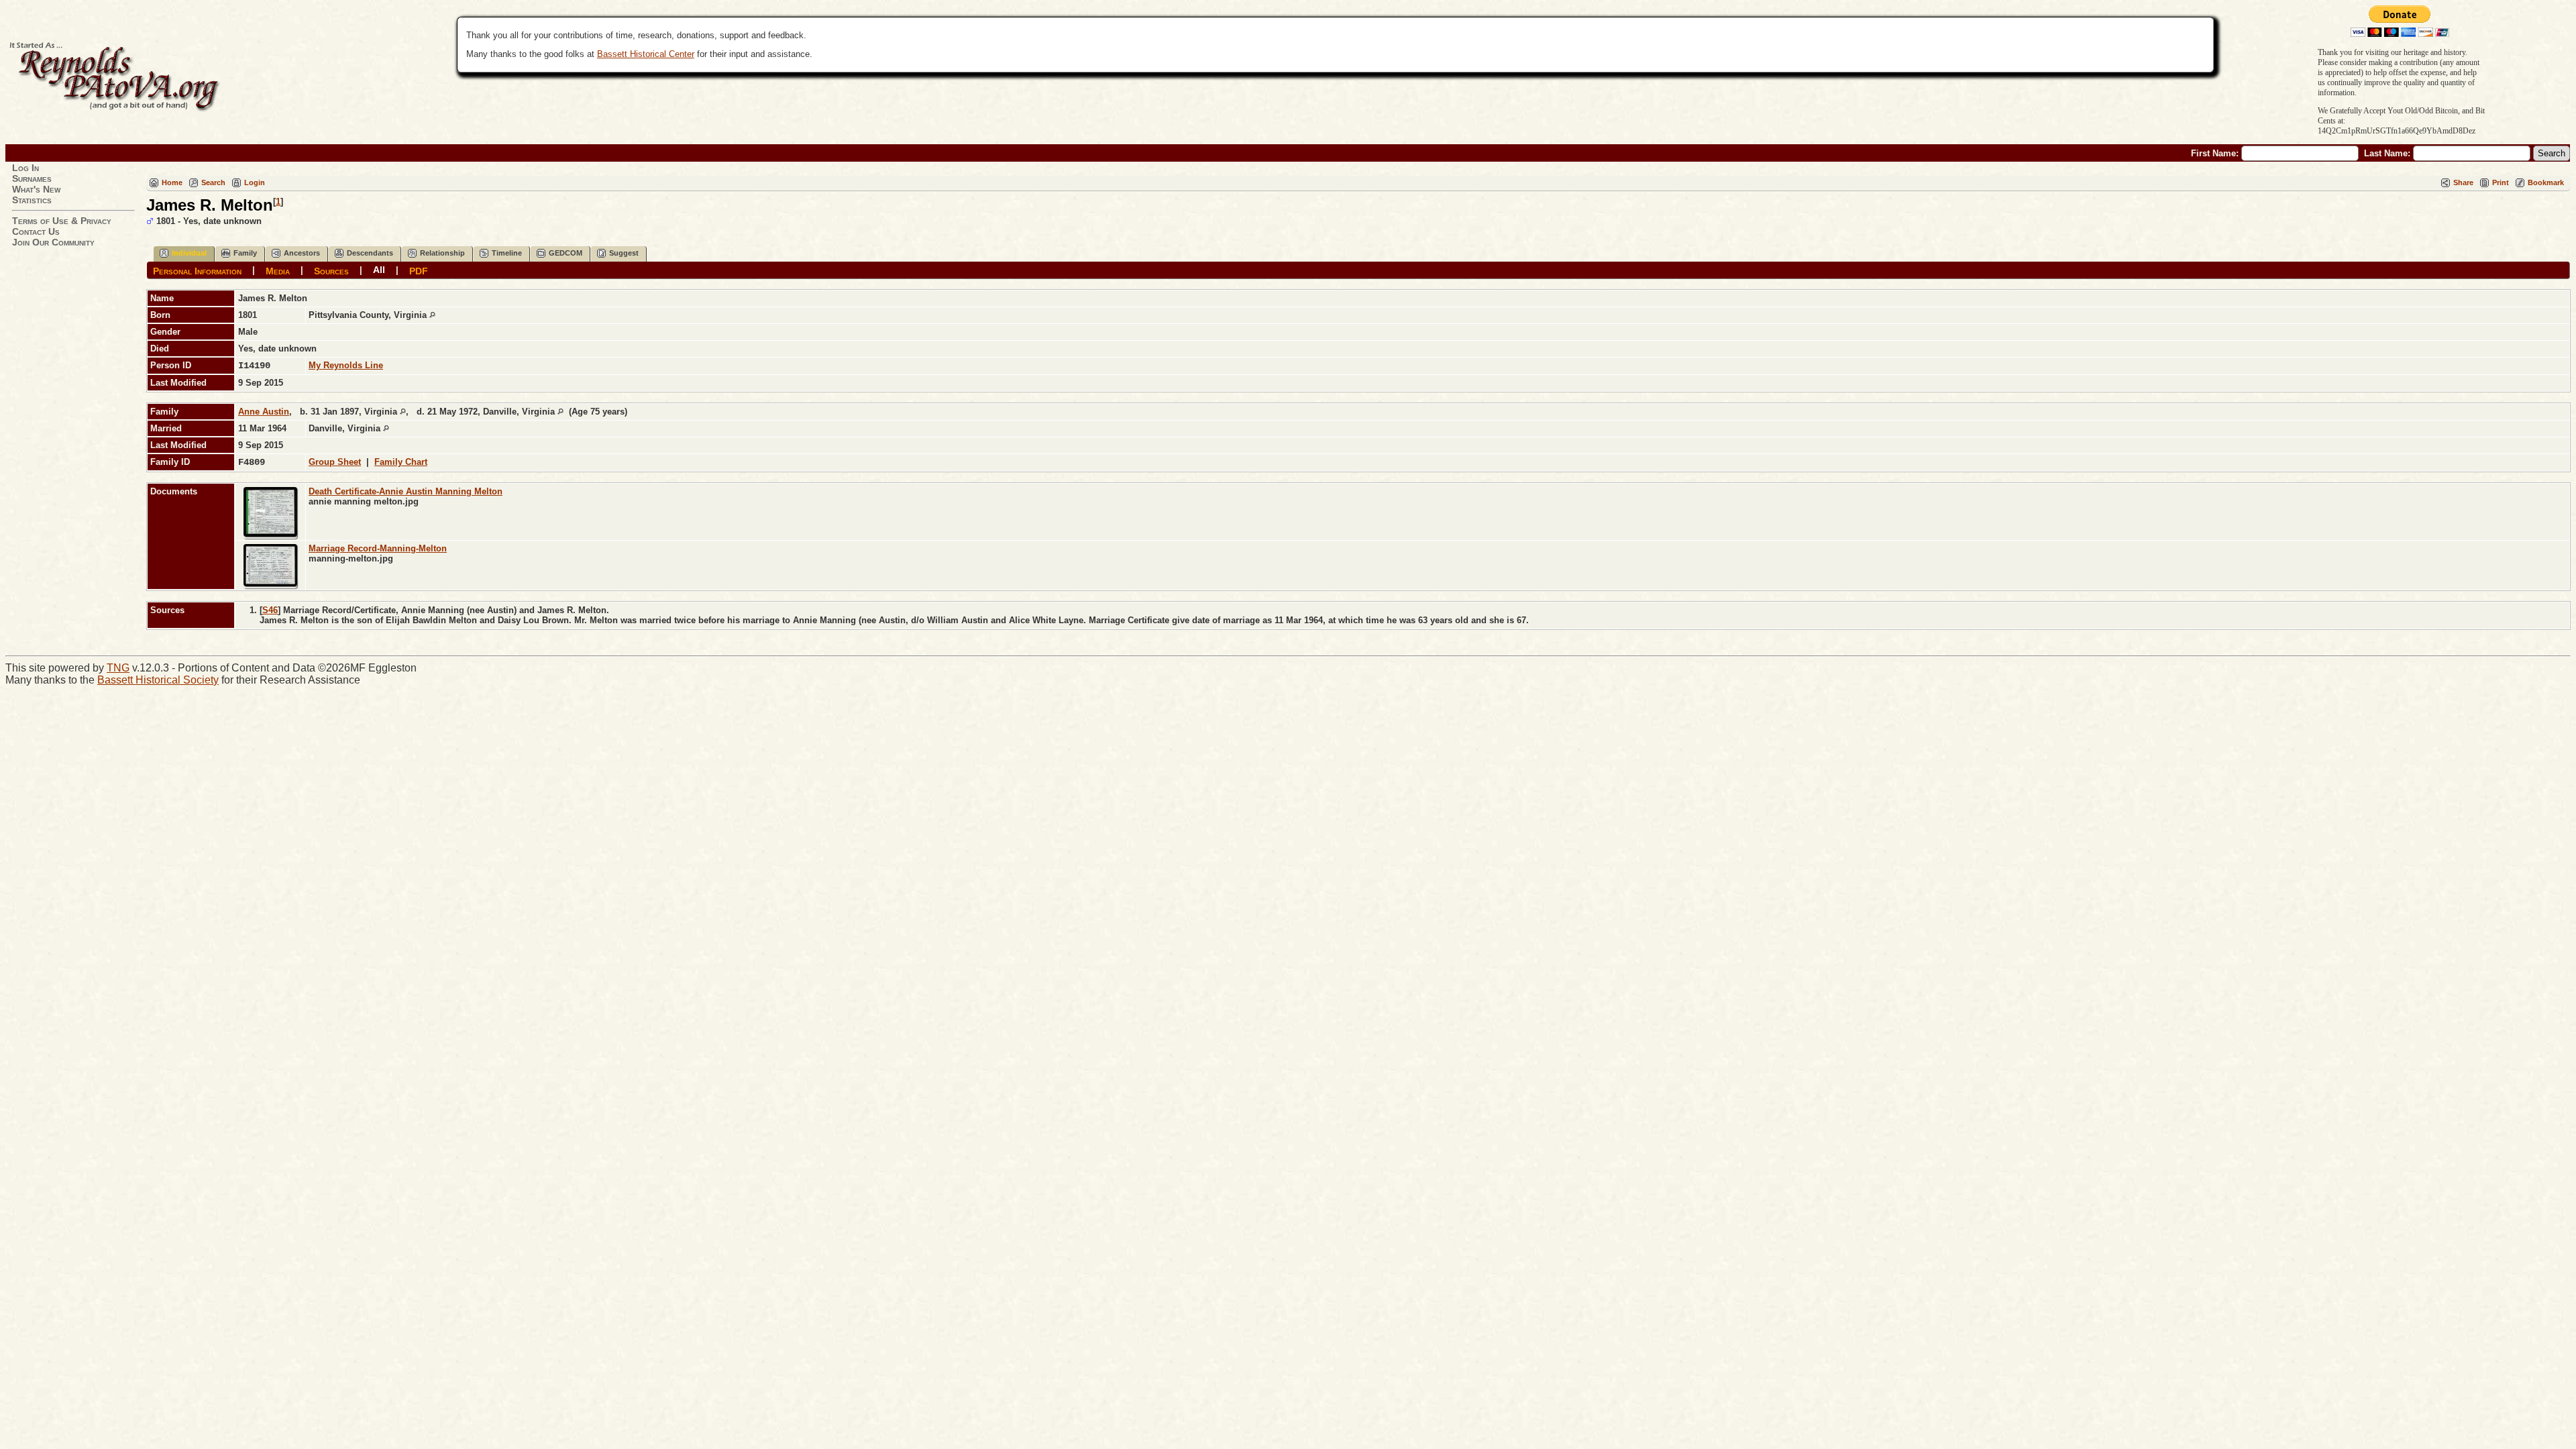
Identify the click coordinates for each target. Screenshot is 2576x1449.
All (379, 270)
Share (2463, 182)
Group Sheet (335, 462)
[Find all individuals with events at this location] (432, 315)
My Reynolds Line (346, 365)
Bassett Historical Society (158, 680)
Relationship (442, 253)
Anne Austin (264, 412)
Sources (331, 270)
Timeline (507, 253)
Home (172, 182)
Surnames (32, 178)
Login (255, 182)
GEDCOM (566, 253)
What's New (36, 189)
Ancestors (302, 253)
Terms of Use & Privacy (62, 221)
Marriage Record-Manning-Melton (378, 548)
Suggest (624, 253)
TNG (118, 668)
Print (2501, 182)
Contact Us (36, 231)
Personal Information (197, 270)
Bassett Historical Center (646, 54)
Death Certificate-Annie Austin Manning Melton (406, 491)
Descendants (370, 253)
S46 (270, 610)
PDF (419, 270)
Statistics (32, 200)
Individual (189, 253)
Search (213, 182)
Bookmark (2546, 182)
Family (245, 253)
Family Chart (401, 462)
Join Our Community (53, 242)
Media (278, 270)
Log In (25, 168)
